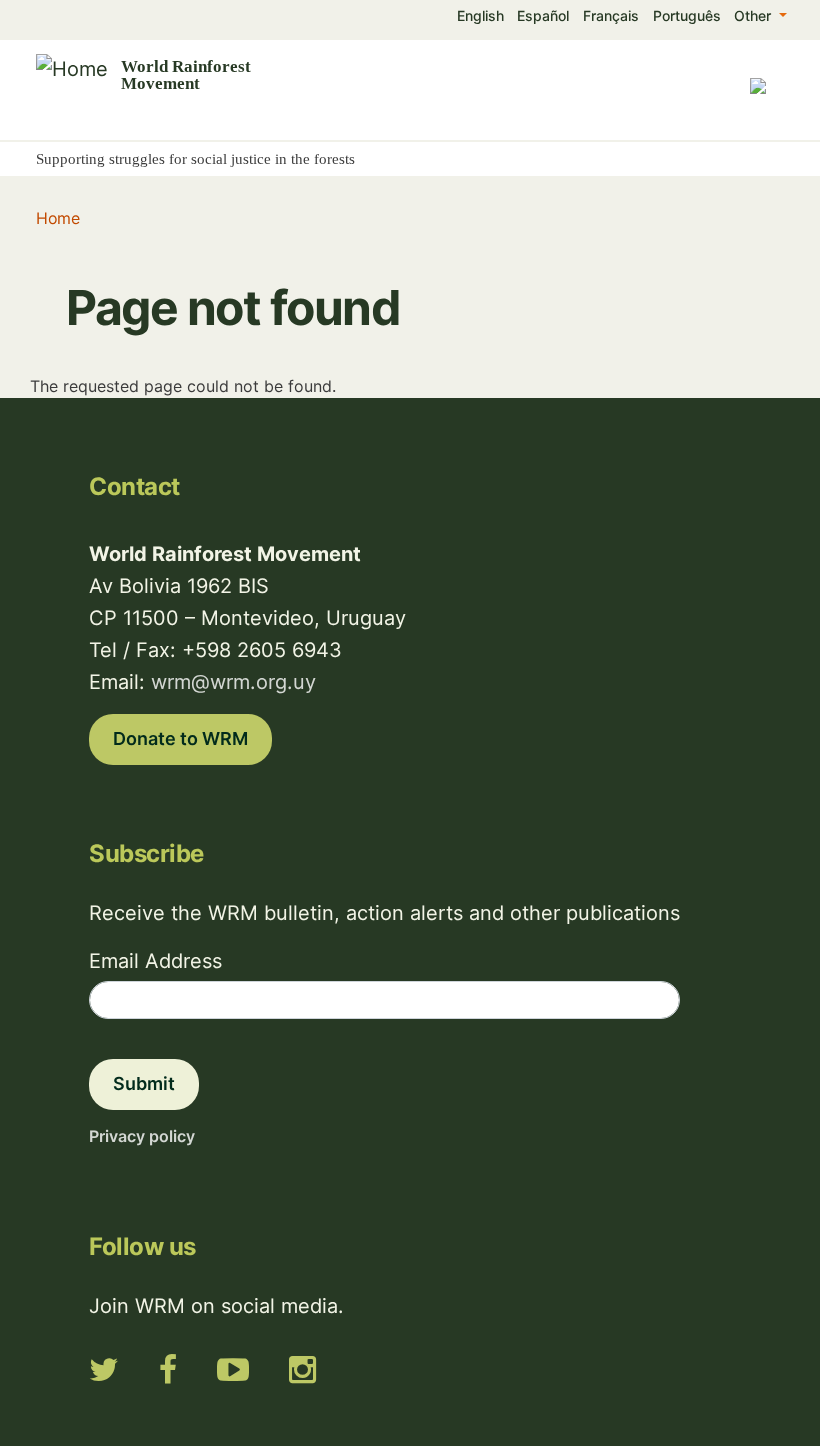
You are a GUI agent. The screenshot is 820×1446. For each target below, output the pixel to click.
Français (611, 15)
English (480, 15)
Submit (144, 1083)
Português (687, 15)
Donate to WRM (180, 738)
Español (543, 15)
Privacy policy (142, 1136)
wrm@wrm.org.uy (233, 682)
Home (57, 218)
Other (754, 15)
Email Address (155, 961)
